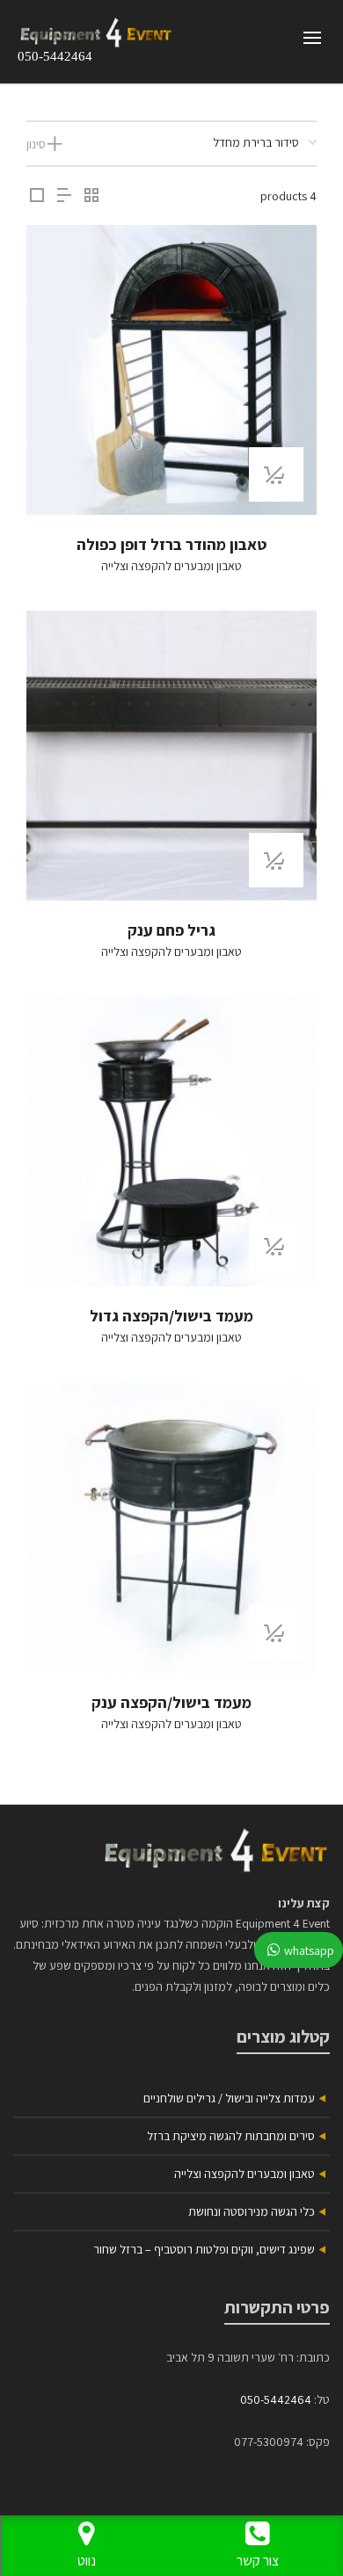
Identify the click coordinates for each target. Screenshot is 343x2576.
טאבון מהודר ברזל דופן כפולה (171, 544)
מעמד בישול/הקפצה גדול (171, 1316)
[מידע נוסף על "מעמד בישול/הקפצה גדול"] (276, 1246)
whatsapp (309, 1950)
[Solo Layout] (37, 196)
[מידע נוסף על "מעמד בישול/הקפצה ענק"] (276, 1632)
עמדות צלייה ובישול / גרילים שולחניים (229, 2098)
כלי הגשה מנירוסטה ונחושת (252, 2211)
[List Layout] (64, 196)
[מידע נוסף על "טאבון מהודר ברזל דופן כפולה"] (276, 474)
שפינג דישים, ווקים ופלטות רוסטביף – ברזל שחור (204, 2249)
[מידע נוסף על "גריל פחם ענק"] (276, 860)
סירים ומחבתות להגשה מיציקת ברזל (231, 2136)
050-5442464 (55, 56)
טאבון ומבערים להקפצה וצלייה (171, 566)
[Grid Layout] (91, 196)
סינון (36, 144)
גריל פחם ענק (171, 930)
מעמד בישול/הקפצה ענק (171, 1702)
